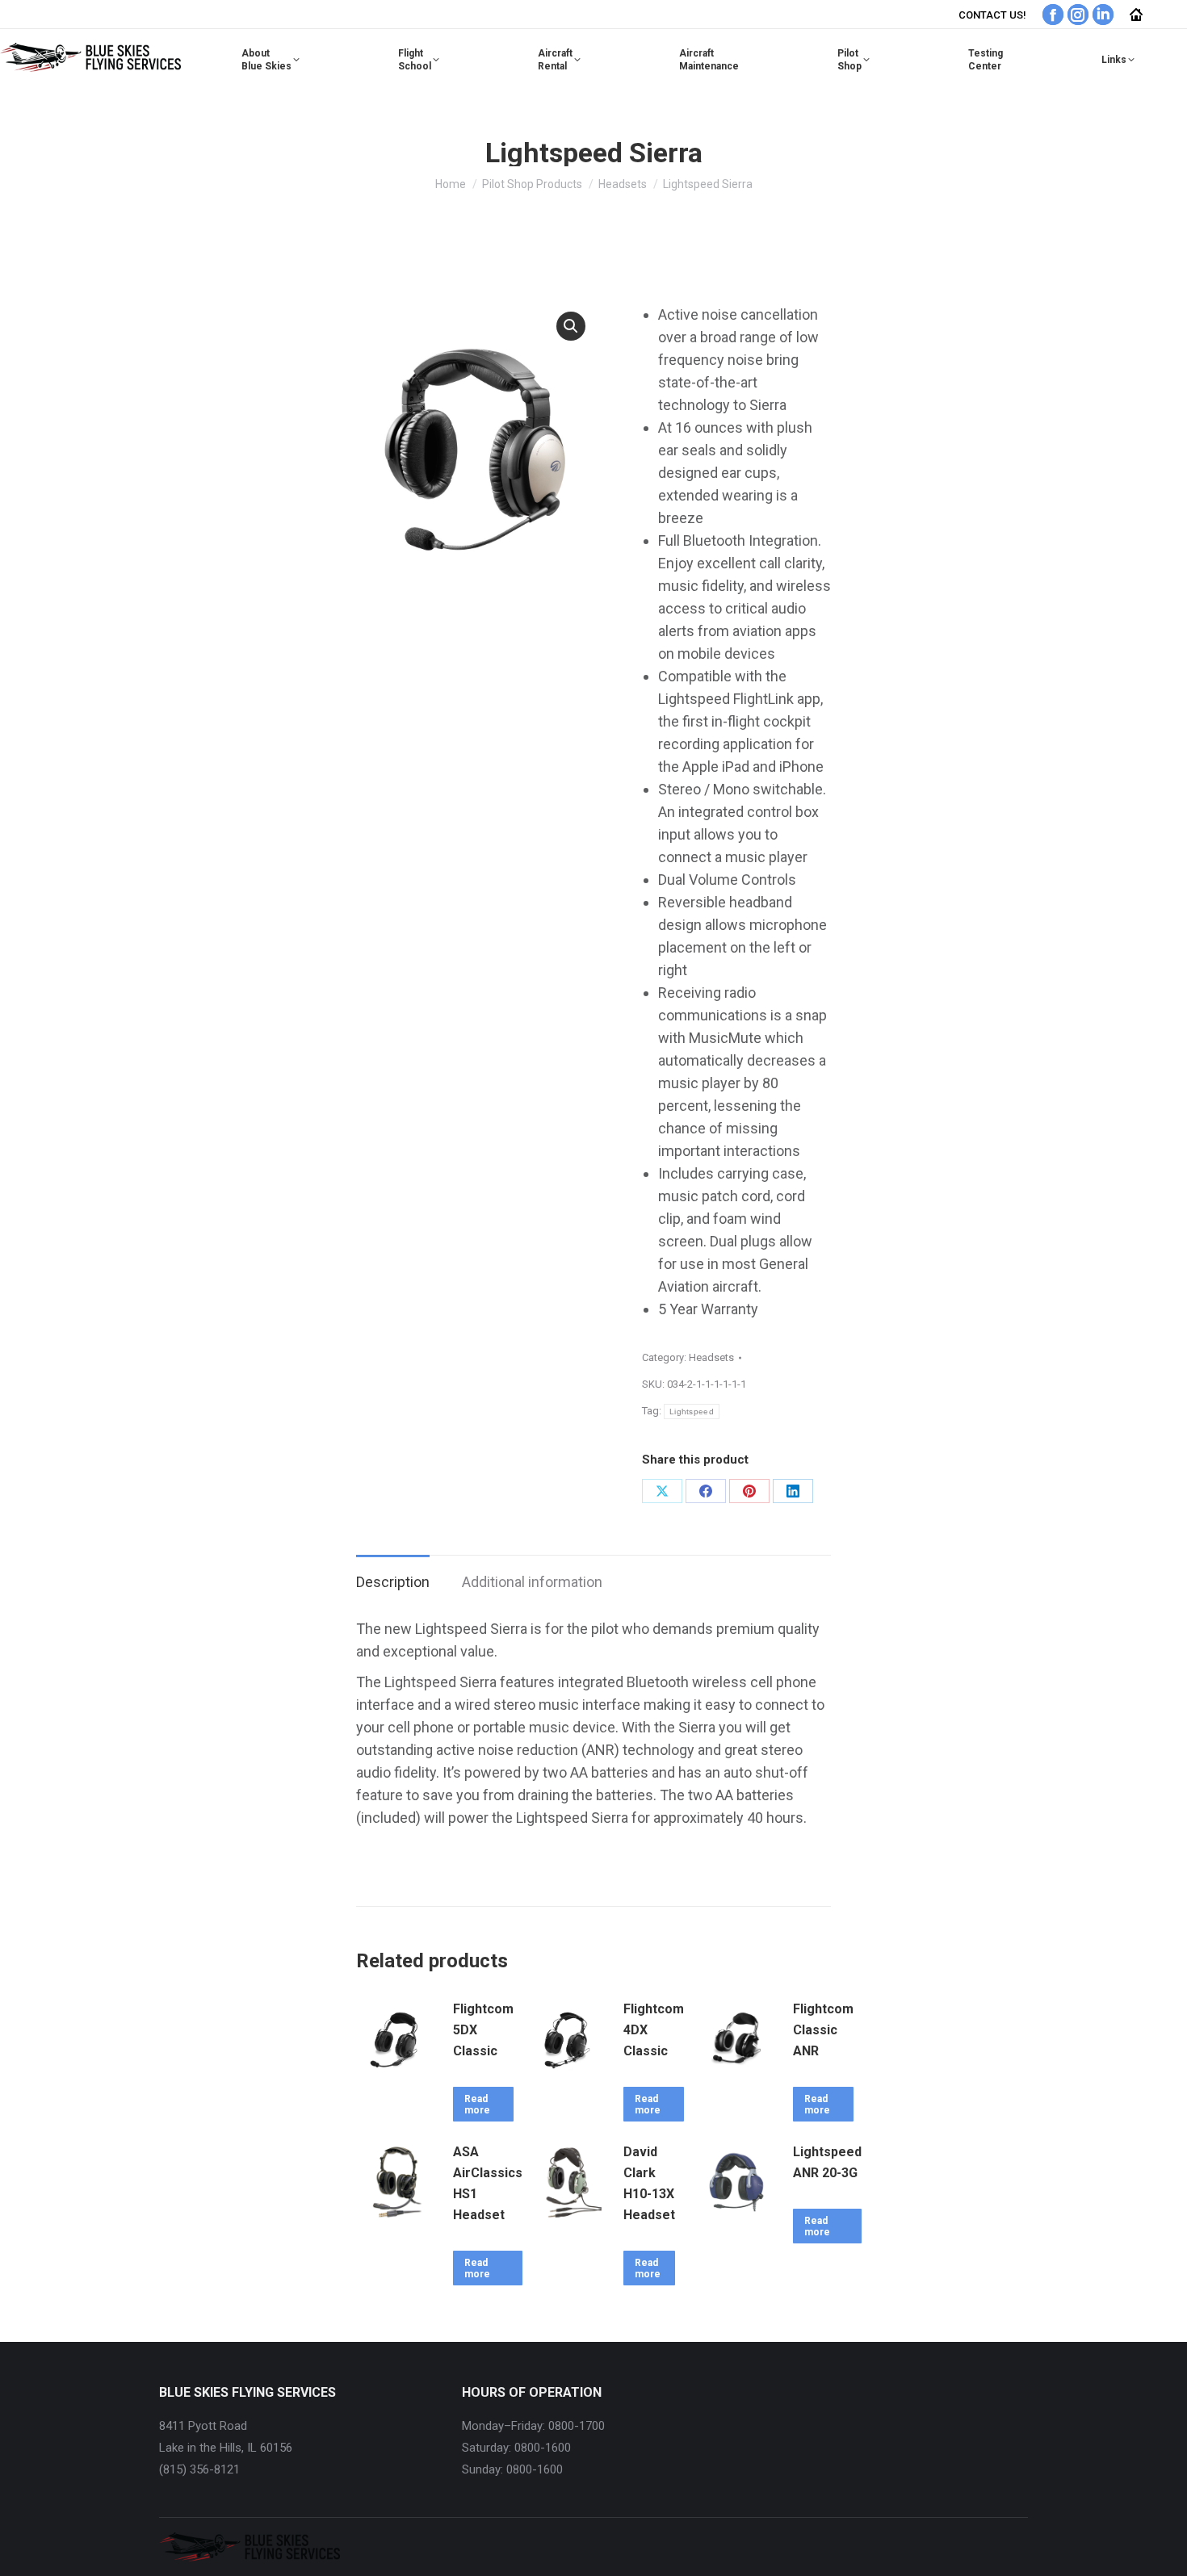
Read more (477, 2105)
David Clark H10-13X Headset (649, 2183)
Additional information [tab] (532, 1582)
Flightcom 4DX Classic (654, 2030)
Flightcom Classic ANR (823, 2030)
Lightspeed (692, 1412)
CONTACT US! (992, 15)
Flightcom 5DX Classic (483, 2030)
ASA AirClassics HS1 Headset (488, 2183)
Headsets (711, 1357)
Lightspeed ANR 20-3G (827, 2162)
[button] (571, 326)
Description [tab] (393, 1582)
